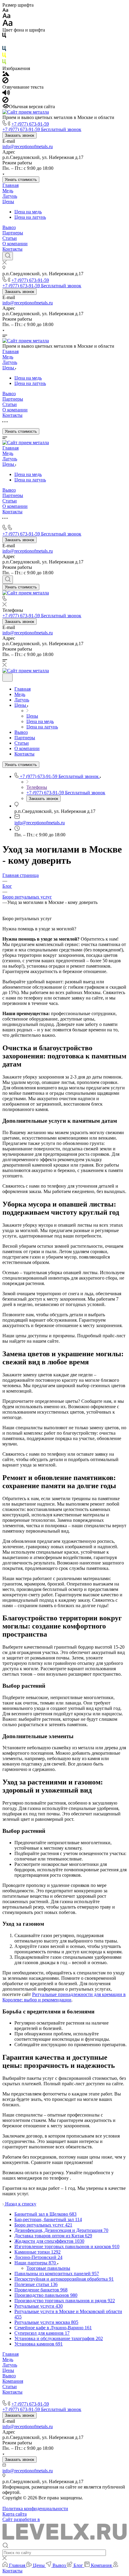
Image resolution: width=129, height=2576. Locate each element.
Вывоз (9, 227)
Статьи (10, 238)
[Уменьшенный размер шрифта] (5, 10)
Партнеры (13, 233)
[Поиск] (8, 256)
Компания (13, 2381)
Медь (8, 191)
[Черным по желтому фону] (4, 56)
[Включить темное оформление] (7, 678)
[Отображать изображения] (6, 74)
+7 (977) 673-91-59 (30, 124)
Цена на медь (28, 212)
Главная (10, 185)
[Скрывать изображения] (5, 82)
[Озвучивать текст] (6, 94)
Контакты (12, 249)
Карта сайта (15, 2514)
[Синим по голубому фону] (4, 50)
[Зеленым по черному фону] (4, 63)
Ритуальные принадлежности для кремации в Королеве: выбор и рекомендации (64, 1997)
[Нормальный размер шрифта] (6, 17)
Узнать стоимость (21, 180)
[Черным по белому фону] (4, 37)
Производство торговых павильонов (40, 2397)
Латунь (10, 196)
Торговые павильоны (48, 2268)
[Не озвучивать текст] (5, 101)
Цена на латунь (30, 217)
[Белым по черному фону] (4, 43)
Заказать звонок (19, 135)
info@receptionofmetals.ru (28, 147)
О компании (15, 244)
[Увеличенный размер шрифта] (7, 24)
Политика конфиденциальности (35, 2509)
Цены (8, 201)
